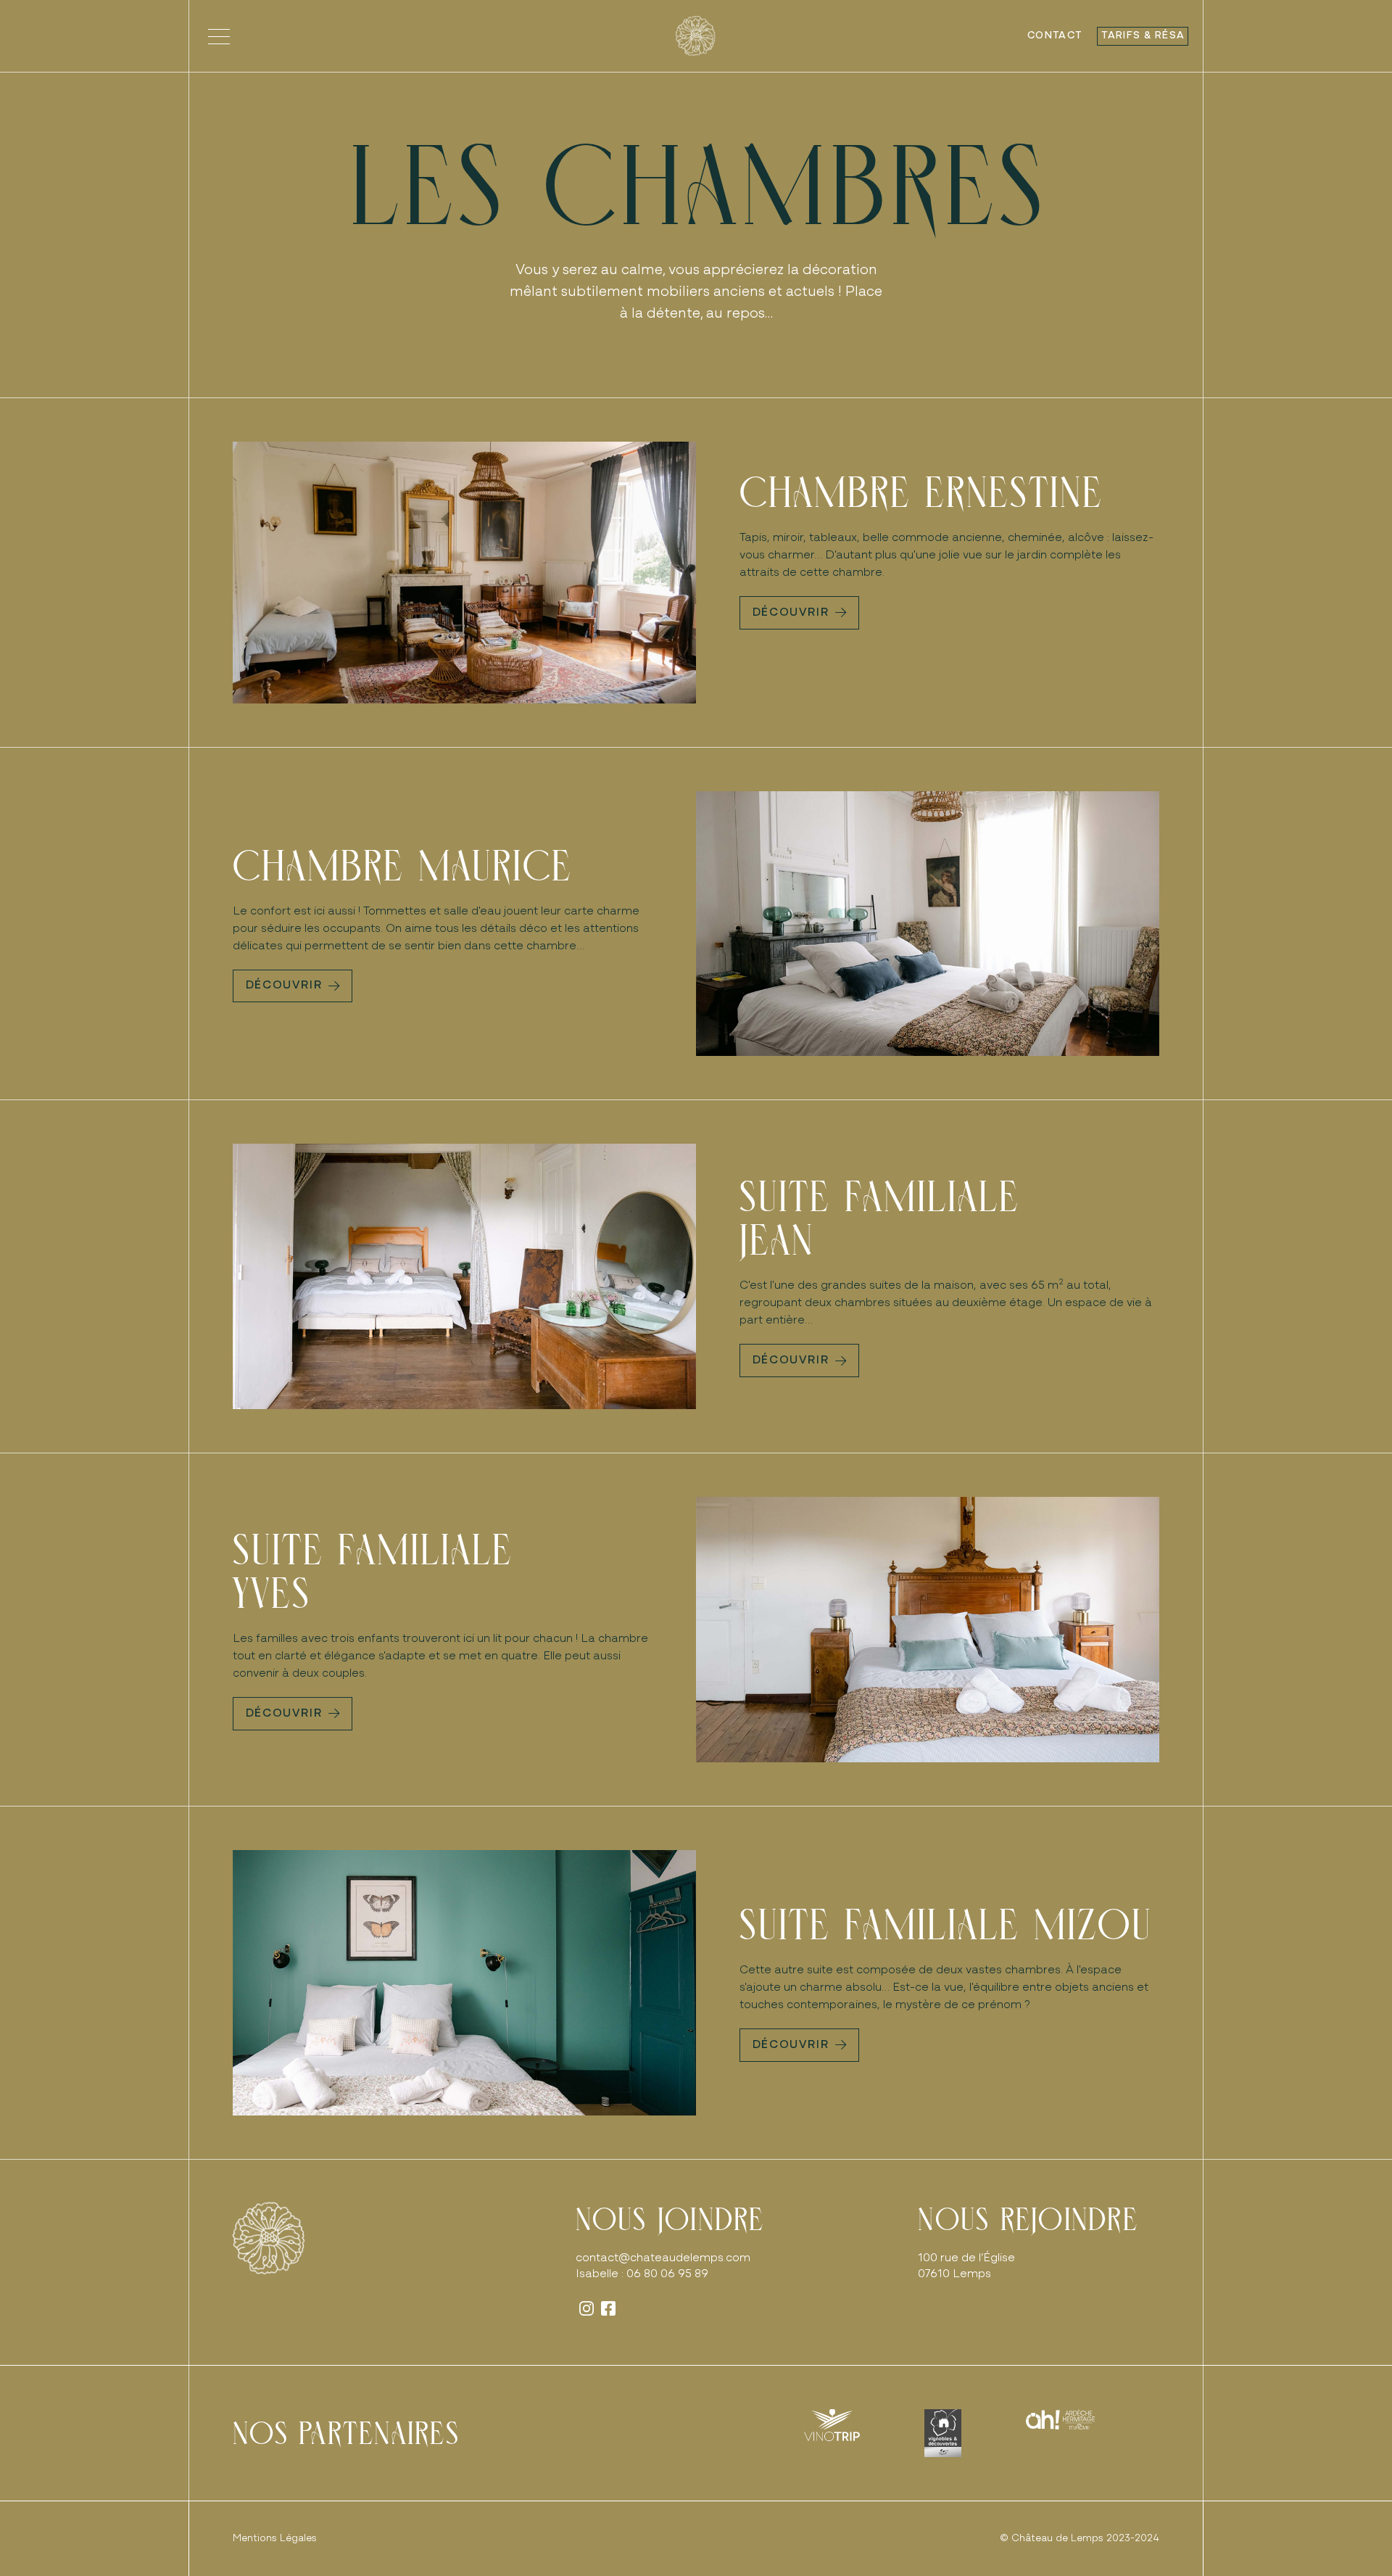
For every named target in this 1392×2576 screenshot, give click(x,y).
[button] (219, 36)
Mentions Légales (275, 2539)
